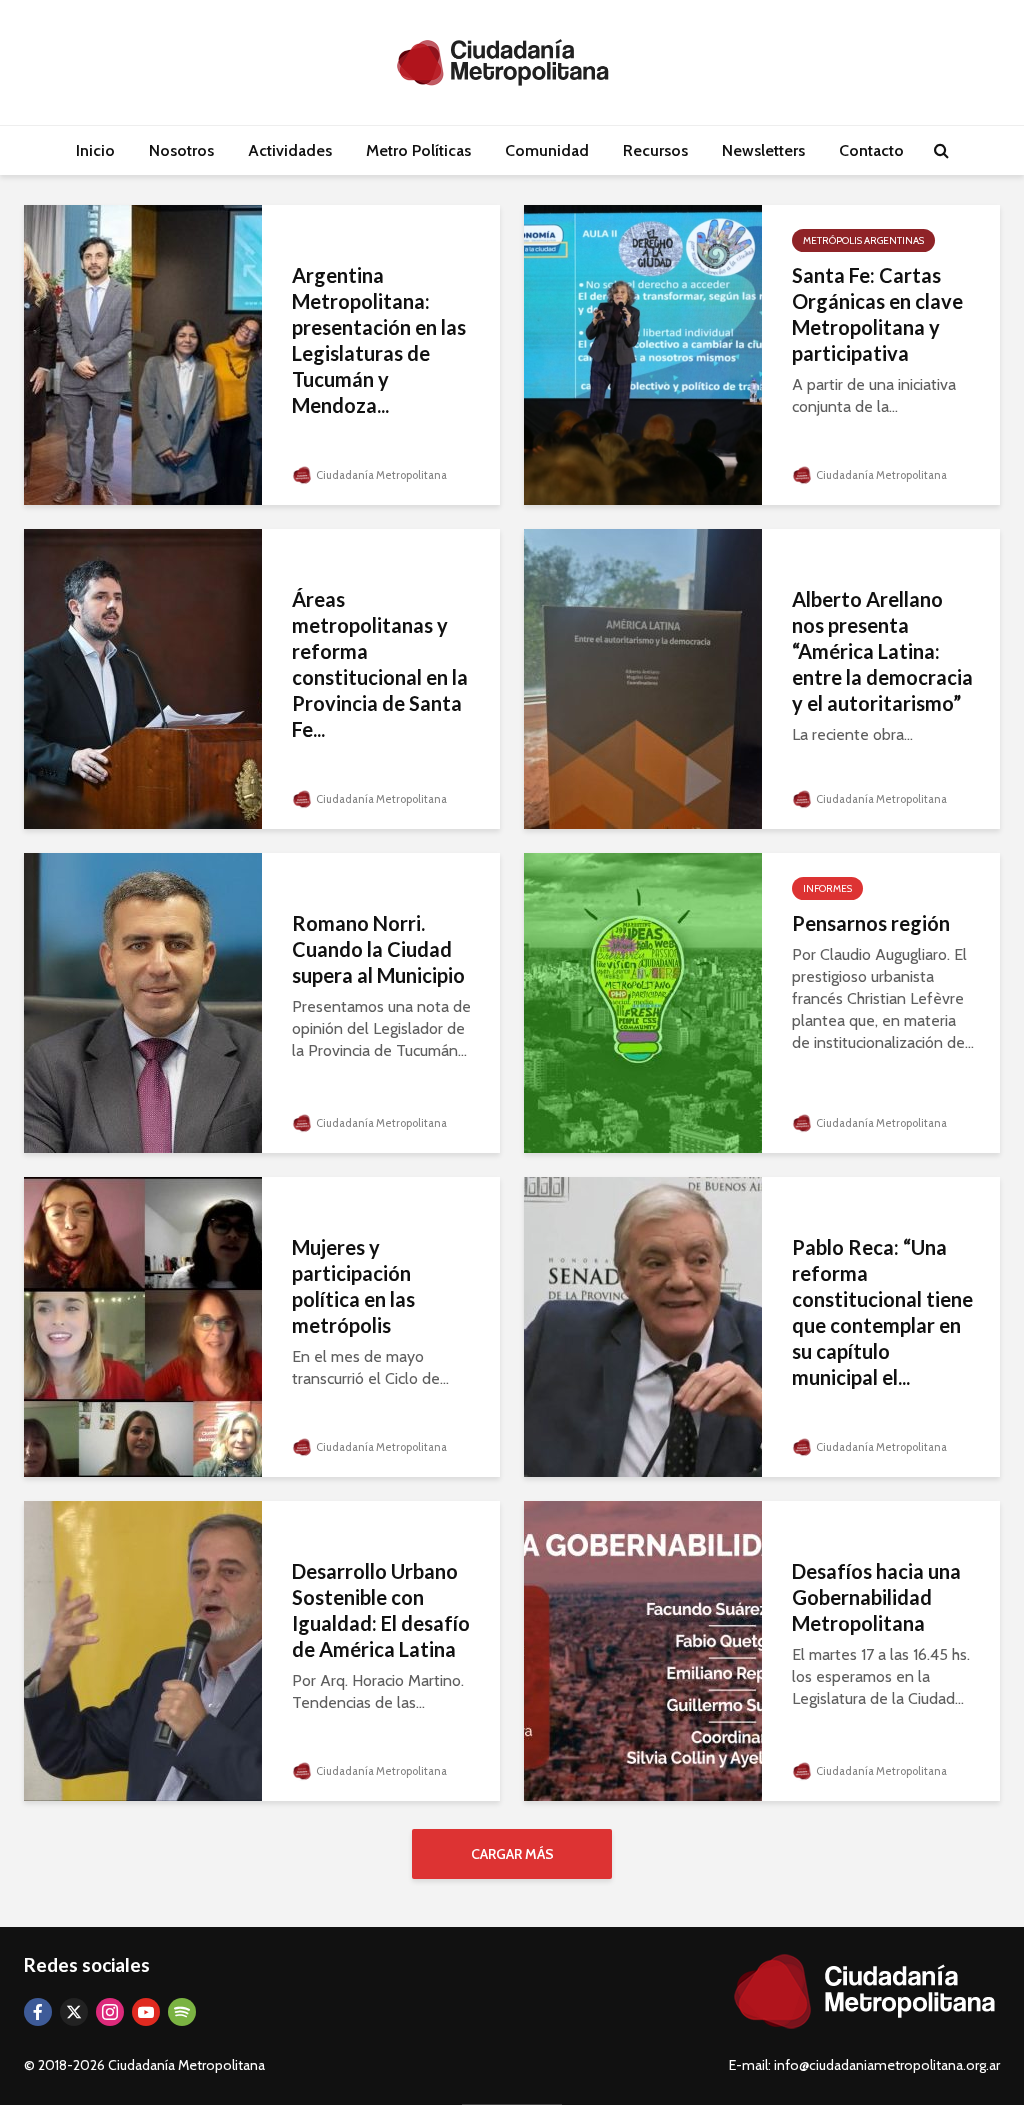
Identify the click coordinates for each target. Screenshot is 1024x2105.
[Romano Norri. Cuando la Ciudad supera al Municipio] (143, 1001)
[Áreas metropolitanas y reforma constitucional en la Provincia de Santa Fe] (143, 677)
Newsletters (763, 150)
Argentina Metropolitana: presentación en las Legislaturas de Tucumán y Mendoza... (379, 340)
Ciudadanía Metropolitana (380, 475)
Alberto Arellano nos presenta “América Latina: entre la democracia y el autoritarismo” (882, 651)
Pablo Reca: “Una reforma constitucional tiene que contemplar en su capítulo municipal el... (882, 1312)
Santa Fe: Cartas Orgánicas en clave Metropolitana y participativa (877, 314)
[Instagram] (110, 2012)
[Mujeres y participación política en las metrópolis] (143, 1325)
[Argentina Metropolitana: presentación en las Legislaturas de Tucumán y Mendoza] (143, 353)
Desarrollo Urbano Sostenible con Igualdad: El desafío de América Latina (381, 1610)
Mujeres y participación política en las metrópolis (353, 1286)
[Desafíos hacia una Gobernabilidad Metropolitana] (643, 1649)
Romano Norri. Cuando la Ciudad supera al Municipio (378, 949)
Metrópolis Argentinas (863, 240)
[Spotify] (182, 2012)
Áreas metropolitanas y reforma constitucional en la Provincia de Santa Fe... (380, 664)
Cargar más (512, 1854)
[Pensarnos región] (643, 1001)
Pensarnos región (871, 923)
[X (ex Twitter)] (74, 2012)
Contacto (871, 150)
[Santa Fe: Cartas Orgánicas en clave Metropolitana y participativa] (643, 353)
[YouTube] (146, 2012)
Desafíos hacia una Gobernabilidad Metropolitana (876, 1597)
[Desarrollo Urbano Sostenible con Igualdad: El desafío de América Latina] (143, 1649)
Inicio (95, 150)
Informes (827, 888)
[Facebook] (38, 2012)
